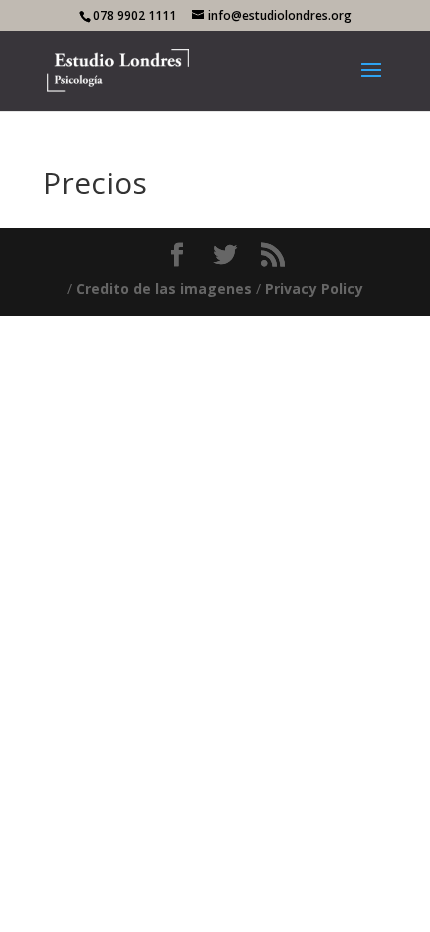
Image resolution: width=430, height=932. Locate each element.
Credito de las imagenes (164, 288)
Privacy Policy (314, 288)
